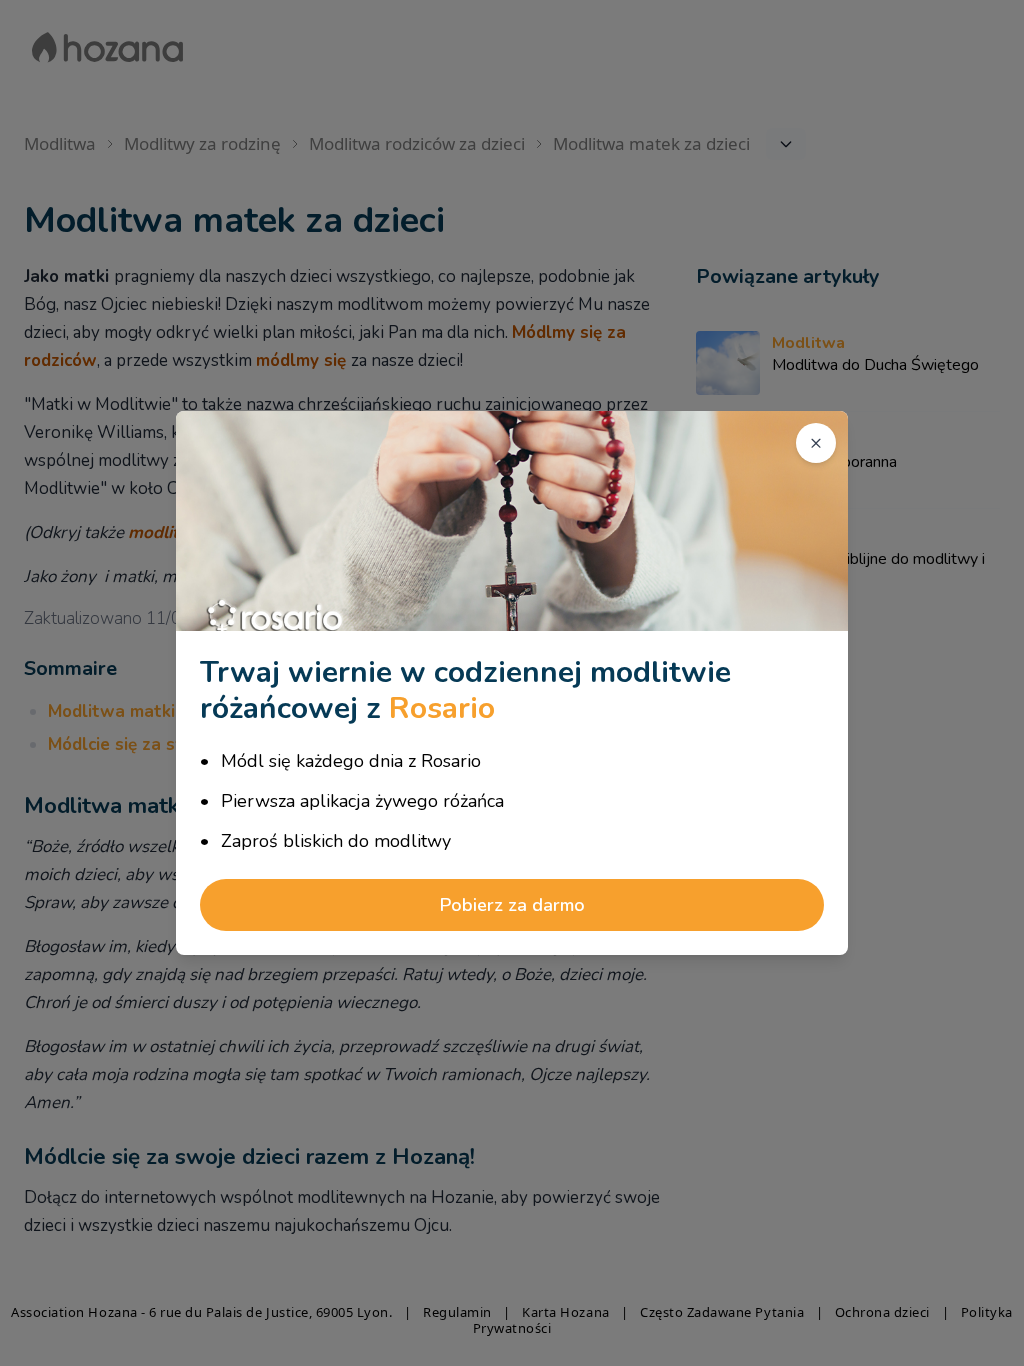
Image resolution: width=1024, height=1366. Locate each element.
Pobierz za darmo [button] (512, 905)
